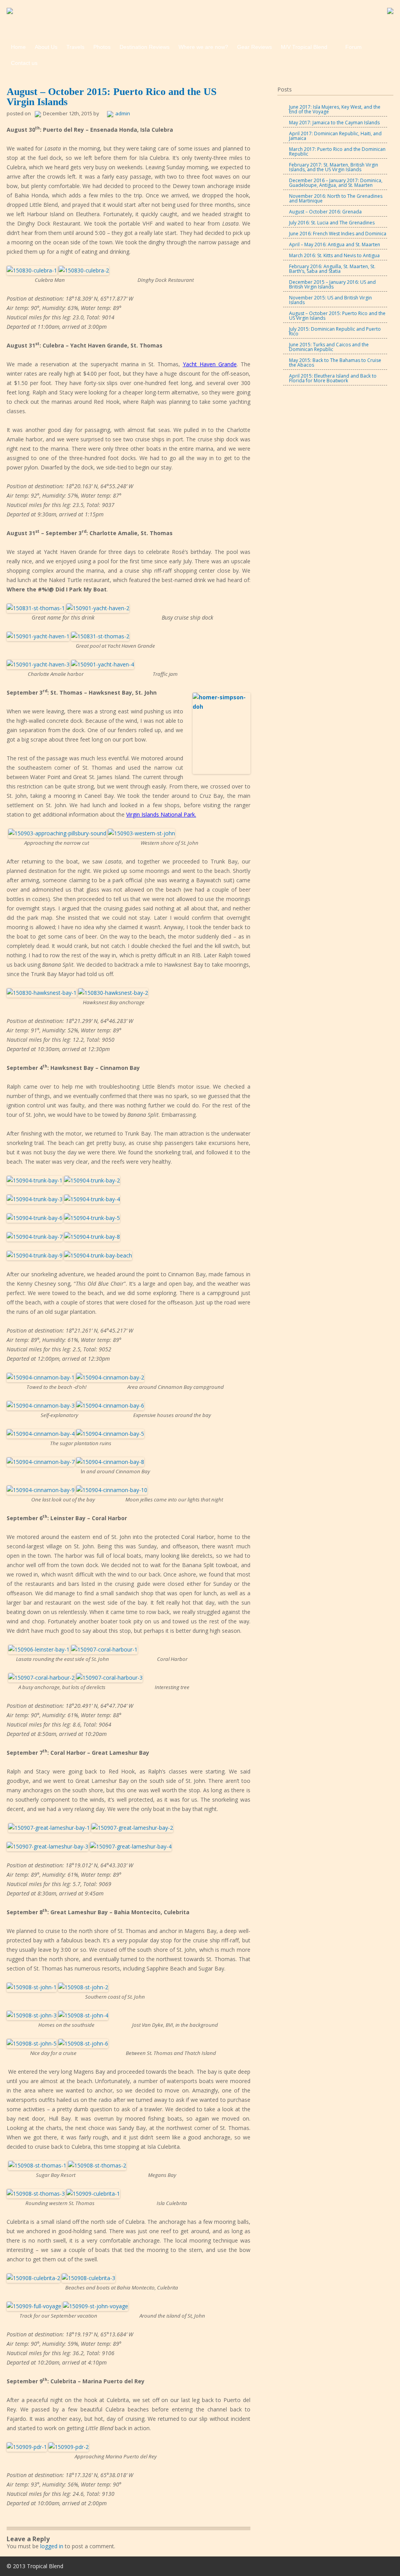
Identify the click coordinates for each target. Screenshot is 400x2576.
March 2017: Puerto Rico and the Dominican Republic (337, 151)
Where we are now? (203, 47)
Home (18, 47)
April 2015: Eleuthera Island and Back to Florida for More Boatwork (333, 378)
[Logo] (10, 12)
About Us (46, 47)
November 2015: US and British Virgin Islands (330, 300)
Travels (75, 47)
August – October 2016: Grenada (325, 212)
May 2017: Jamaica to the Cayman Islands (334, 123)
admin (123, 113)
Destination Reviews (145, 47)
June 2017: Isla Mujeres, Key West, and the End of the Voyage (335, 109)
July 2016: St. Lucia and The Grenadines (332, 223)
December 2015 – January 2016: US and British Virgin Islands (332, 284)
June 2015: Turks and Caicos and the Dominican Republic (329, 347)
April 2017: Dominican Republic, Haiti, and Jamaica (335, 136)
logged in (52, 2546)
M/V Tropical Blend (304, 47)
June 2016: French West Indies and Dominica (338, 234)
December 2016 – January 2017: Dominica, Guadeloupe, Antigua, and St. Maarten (336, 183)
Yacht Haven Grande (210, 364)
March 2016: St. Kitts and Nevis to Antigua (334, 255)
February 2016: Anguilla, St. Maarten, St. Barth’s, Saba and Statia (332, 269)
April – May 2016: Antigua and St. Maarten (335, 245)
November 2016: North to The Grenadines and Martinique (336, 198)
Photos (102, 47)
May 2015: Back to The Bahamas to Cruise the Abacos (335, 363)
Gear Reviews (254, 47)
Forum (354, 47)
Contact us (24, 63)
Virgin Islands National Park (161, 814)
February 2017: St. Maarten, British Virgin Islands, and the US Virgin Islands (334, 167)
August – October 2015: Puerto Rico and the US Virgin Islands (337, 316)
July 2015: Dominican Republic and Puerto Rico (335, 331)
